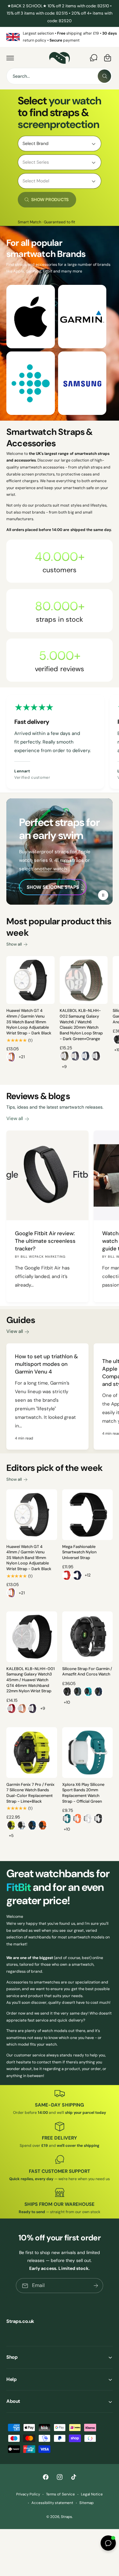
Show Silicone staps (53, 887)
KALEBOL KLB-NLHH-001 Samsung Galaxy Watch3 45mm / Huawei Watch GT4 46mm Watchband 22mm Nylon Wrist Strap (30, 1680)
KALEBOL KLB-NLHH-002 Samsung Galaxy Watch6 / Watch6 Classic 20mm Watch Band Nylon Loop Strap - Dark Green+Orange (81, 1025)
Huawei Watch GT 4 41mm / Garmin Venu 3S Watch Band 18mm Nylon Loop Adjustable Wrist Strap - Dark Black (29, 1022)
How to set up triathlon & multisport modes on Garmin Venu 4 (46, 1364)
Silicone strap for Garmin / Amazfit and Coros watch (87, 1672)
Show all (14, 944)
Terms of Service (60, 2494)
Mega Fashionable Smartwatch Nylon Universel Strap (79, 1552)
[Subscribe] (96, 2286)
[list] (60, 37)
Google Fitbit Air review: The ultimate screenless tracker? (45, 1241)
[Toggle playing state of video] (103, 895)
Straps (66, 2517)
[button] (10, 58)
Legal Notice (92, 2494)
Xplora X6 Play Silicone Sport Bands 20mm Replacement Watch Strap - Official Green (83, 1793)
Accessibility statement (52, 2503)
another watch (51, 869)
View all (15, 1118)
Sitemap (86, 2503)
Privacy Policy (28, 2494)
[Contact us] (94, 58)
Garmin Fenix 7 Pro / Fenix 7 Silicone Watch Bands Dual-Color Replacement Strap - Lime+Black (30, 1793)
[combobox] (60, 76)
